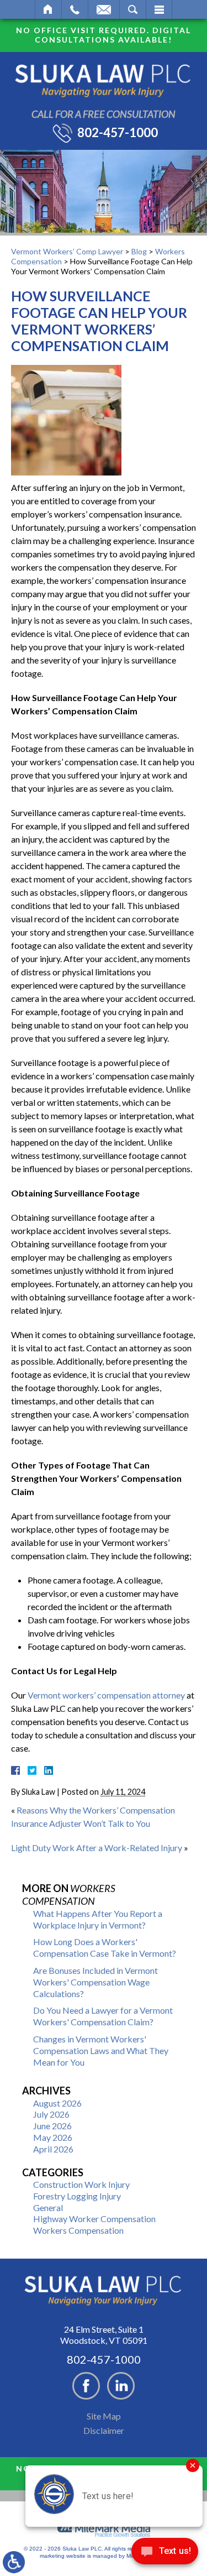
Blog (139, 251)
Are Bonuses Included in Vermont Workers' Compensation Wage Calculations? (95, 1982)
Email (104, 9)
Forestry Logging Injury (77, 2196)
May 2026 (53, 2137)
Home (48, 9)
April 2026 (53, 2149)
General (48, 2207)
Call (75, 9)
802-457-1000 (118, 133)
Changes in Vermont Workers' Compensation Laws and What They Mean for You (101, 2050)
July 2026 (51, 2114)
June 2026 (52, 2126)
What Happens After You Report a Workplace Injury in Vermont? (98, 1919)
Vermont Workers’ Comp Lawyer (67, 251)
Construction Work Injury (81, 2184)
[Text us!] (165, 2554)
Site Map (104, 2416)
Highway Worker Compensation (94, 2219)
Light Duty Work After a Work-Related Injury (97, 1848)
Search (133, 9)
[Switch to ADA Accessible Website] (14, 2562)
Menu (159, 9)
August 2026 (57, 2103)
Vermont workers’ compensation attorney (106, 1695)
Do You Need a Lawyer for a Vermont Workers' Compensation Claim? (103, 2016)
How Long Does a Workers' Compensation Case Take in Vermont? (105, 1947)
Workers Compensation (78, 2230)
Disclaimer (104, 2430)
